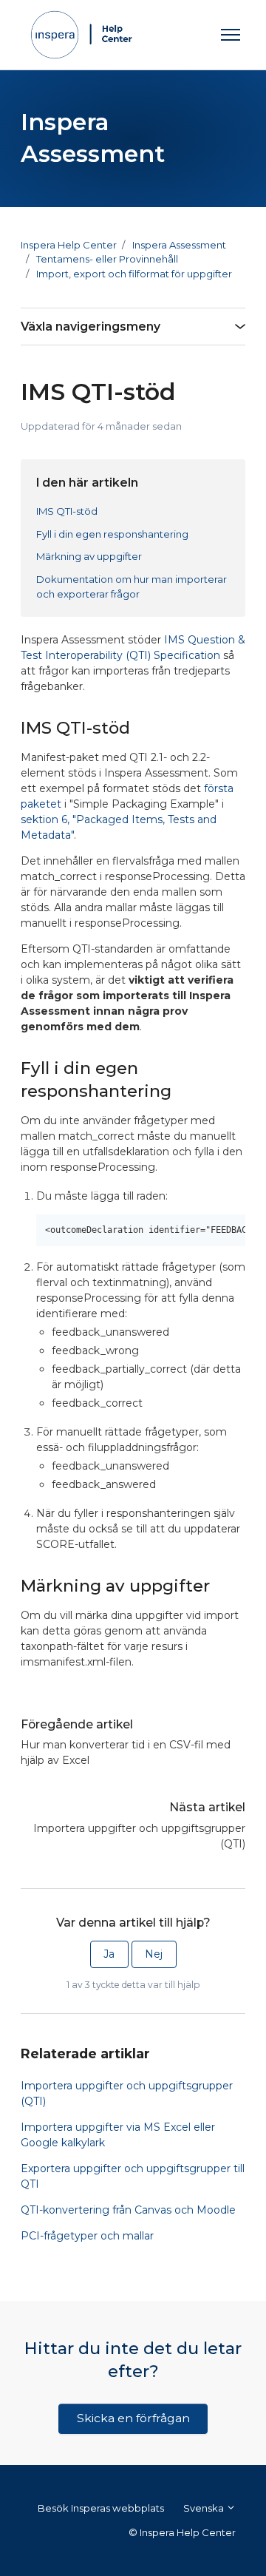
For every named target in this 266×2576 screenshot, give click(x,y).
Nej (154, 1954)
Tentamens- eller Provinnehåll (107, 259)
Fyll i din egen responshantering (112, 534)
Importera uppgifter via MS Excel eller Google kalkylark (118, 2135)
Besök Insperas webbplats (101, 2508)
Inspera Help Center (69, 245)
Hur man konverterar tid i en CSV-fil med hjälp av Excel (126, 1752)
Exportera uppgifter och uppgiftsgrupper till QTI (133, 2176)
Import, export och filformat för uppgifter (134, 274)
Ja (109, 1954)
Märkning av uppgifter (89, 556)
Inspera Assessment (179, 245)
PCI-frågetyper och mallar (87, 2236)
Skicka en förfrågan (133, 2418)
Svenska (205, 2508)
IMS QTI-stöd (67, 511)
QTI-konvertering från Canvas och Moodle (128, 2210)
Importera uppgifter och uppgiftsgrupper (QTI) (139, 1836)
